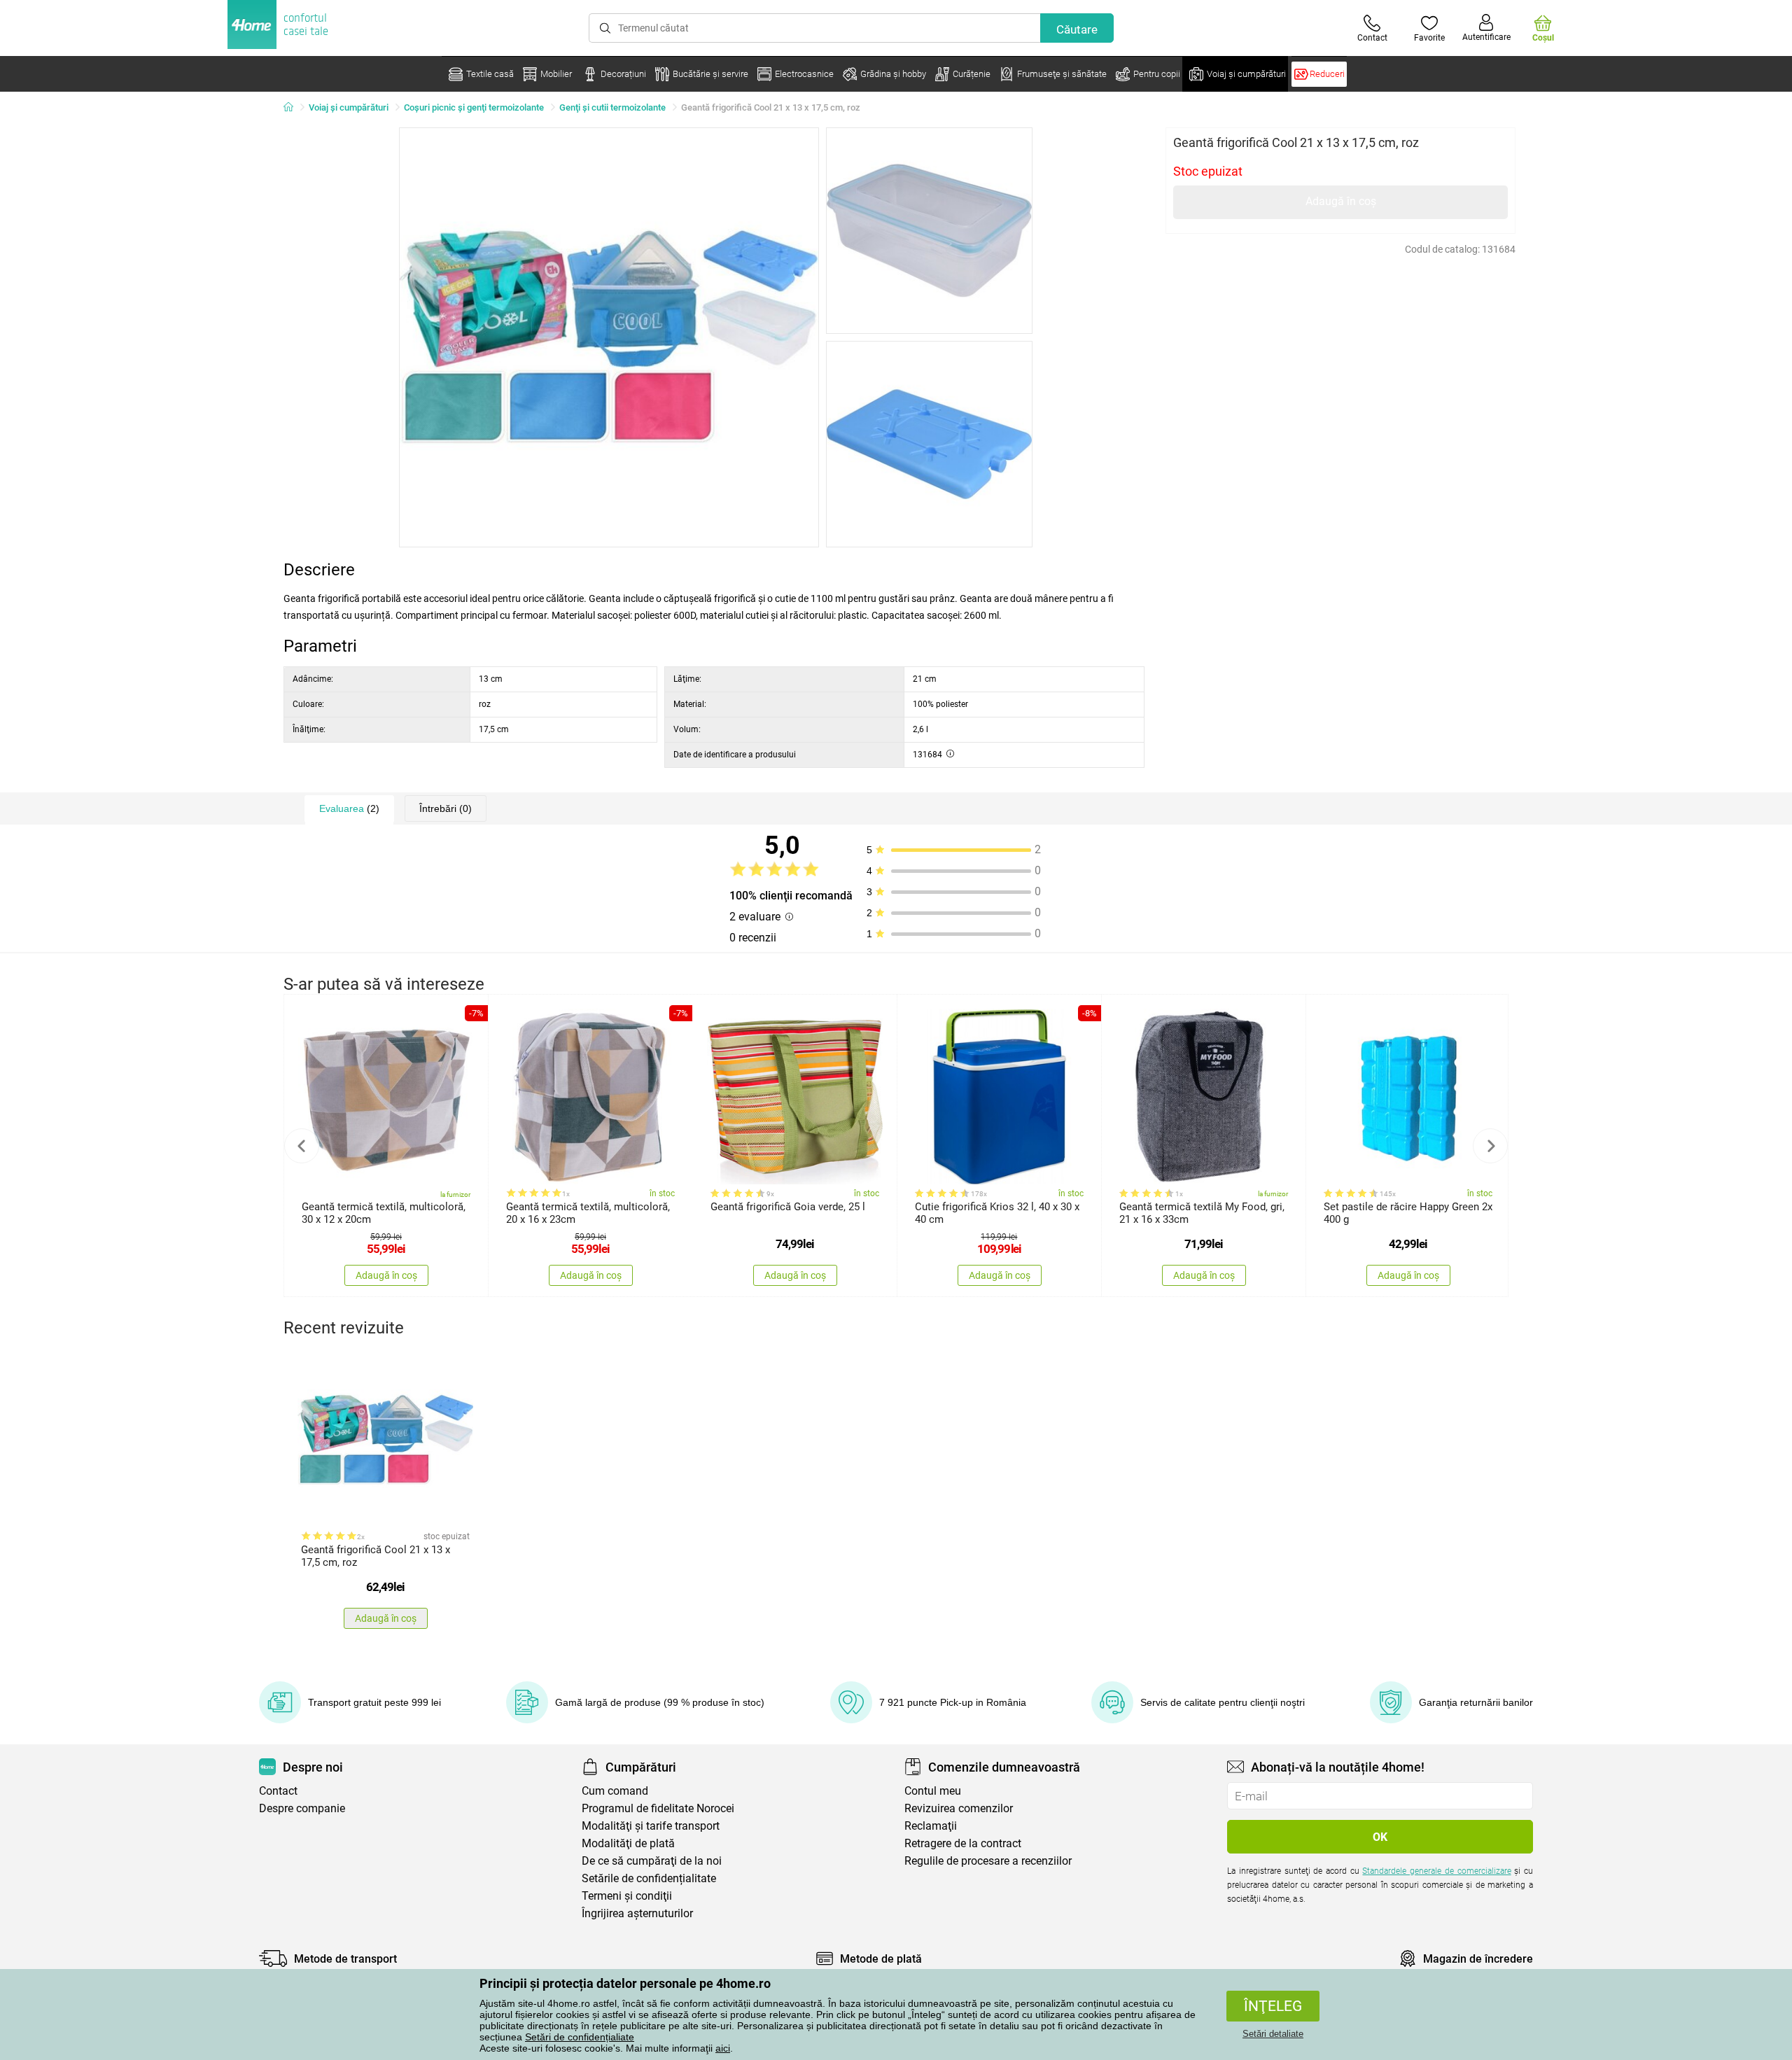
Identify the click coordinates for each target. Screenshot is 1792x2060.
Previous (302, 1146)
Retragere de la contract (963, 1843)
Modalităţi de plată (628, 1843)
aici (723, 2048)
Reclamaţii (931, 1826)
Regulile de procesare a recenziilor (988, 1861)
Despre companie (302, 1808)
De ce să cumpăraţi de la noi (652, 1861)
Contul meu (933, 1791)
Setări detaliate (1273, 2034)
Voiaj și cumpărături (349, 107)
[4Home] (293, 108)
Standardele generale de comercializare (1436, 1871)
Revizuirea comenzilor (959, 1808)
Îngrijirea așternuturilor (637, 1913)
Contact (278, 1791)
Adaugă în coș (1341, 201)
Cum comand (615, 1791)
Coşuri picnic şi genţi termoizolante (474, 107)
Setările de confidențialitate (649, 1878)
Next (1490, 1146)
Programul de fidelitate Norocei (658, 1808)
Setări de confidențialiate (580, 2037)
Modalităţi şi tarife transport (651, 1826)
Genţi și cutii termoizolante (612, 107)
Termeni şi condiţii (627, 1896)
